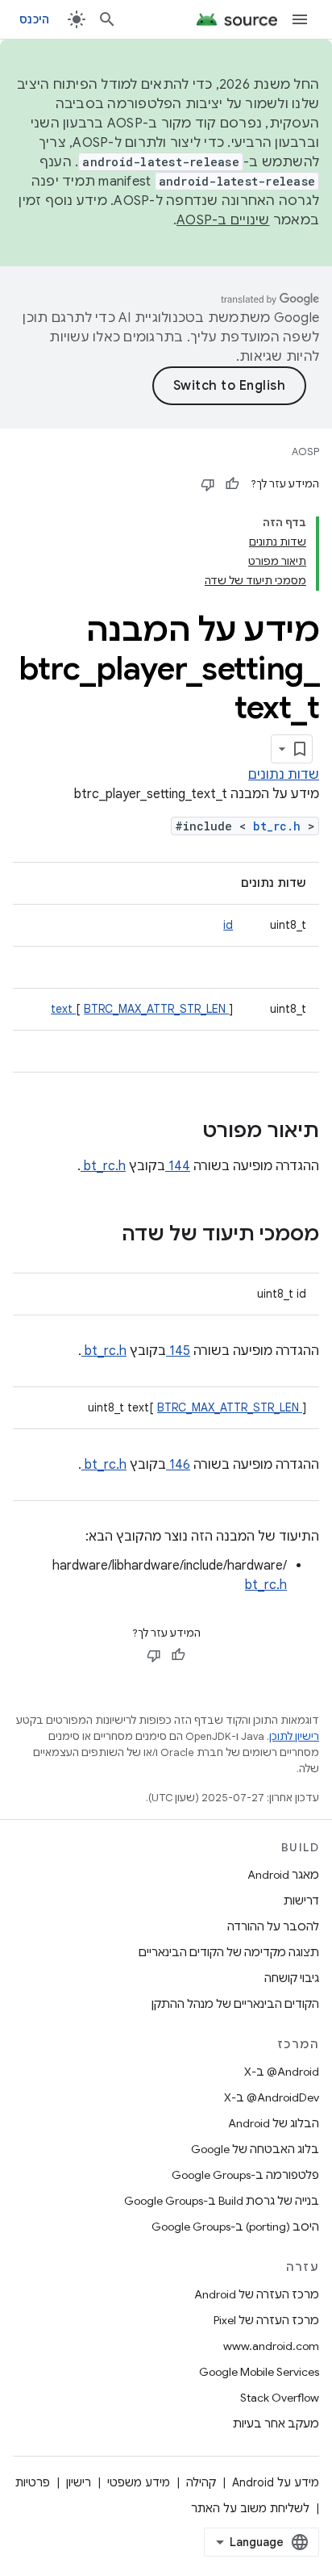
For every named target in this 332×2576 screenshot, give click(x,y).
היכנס (34, 19)
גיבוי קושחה (292, 1978)
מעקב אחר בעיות (276, 2423)
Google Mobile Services (259, 2372)
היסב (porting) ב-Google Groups (235, 2227)
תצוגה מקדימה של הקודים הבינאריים (229, 1952)
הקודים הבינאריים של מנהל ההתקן (235, 2004)
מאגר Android (283, 1875)
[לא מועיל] (208, 484)
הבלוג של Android (274, 2123)
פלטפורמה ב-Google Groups (245, 2175)
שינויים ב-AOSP (223, 220)
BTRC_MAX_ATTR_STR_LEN (156, 1009)
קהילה (201, 2482)
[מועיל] (232, 484)
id (228, 925)
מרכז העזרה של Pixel (266, 2320)
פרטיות (33, 2482)
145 (178, 1351)
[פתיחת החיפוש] (107, 19)
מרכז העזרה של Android (257, 2294)
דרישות (301, 1901)
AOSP (305, 452)
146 (178, 1465)
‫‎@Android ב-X (282, 2072)
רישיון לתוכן (294, 1736)
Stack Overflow (280, 2398)
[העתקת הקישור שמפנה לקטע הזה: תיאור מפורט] (181, 1132)
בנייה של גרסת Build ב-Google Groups (222, 2201)
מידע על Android (276, 2482)
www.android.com (271, 2346)
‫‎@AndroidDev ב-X (272, 2097)
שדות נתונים (284, 775)
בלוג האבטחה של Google (255, 2149)
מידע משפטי (139, 2482)
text (63, 1009)
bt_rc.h (280, 826)
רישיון (79, 2482)
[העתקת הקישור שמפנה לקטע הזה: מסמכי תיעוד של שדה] (101, 1236)
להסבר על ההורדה (273, 1926)
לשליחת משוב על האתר (250, 2508)
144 (178, 1166)
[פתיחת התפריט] (300, 19)
